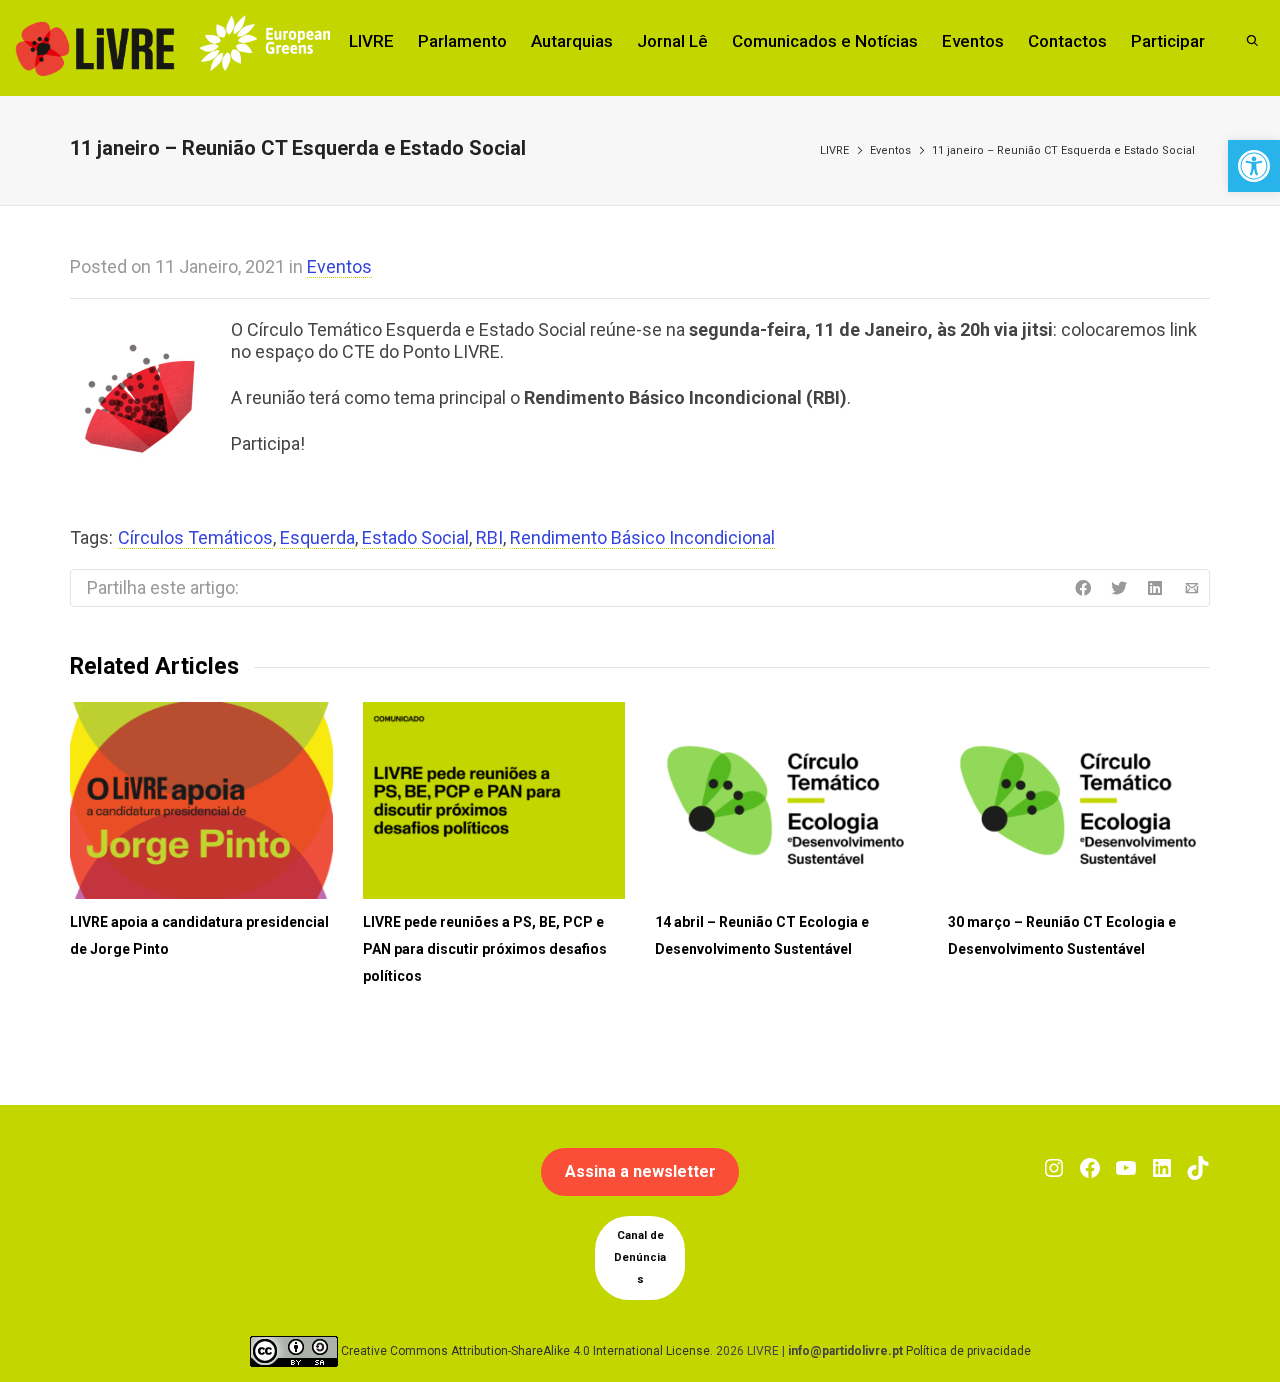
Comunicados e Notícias (825, 41)
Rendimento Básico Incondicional (642, 537)
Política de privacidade (968, 1351)
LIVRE (371, 41)
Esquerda (317, 537)
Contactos (1067, 41)
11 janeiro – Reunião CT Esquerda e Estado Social (1063, 150)
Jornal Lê (672, 41)
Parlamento (462, 41)
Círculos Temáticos (195, 537)
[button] (1254, 166)
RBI (489, 537)
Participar (1168, 41)
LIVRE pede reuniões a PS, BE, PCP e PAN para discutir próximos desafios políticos (485, 949)
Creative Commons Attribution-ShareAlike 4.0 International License (525, 1351)
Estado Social (415, 537)
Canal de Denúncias (640, 1257)
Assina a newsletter (640, 1171)
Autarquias (572, 41)
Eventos (973, 41)
